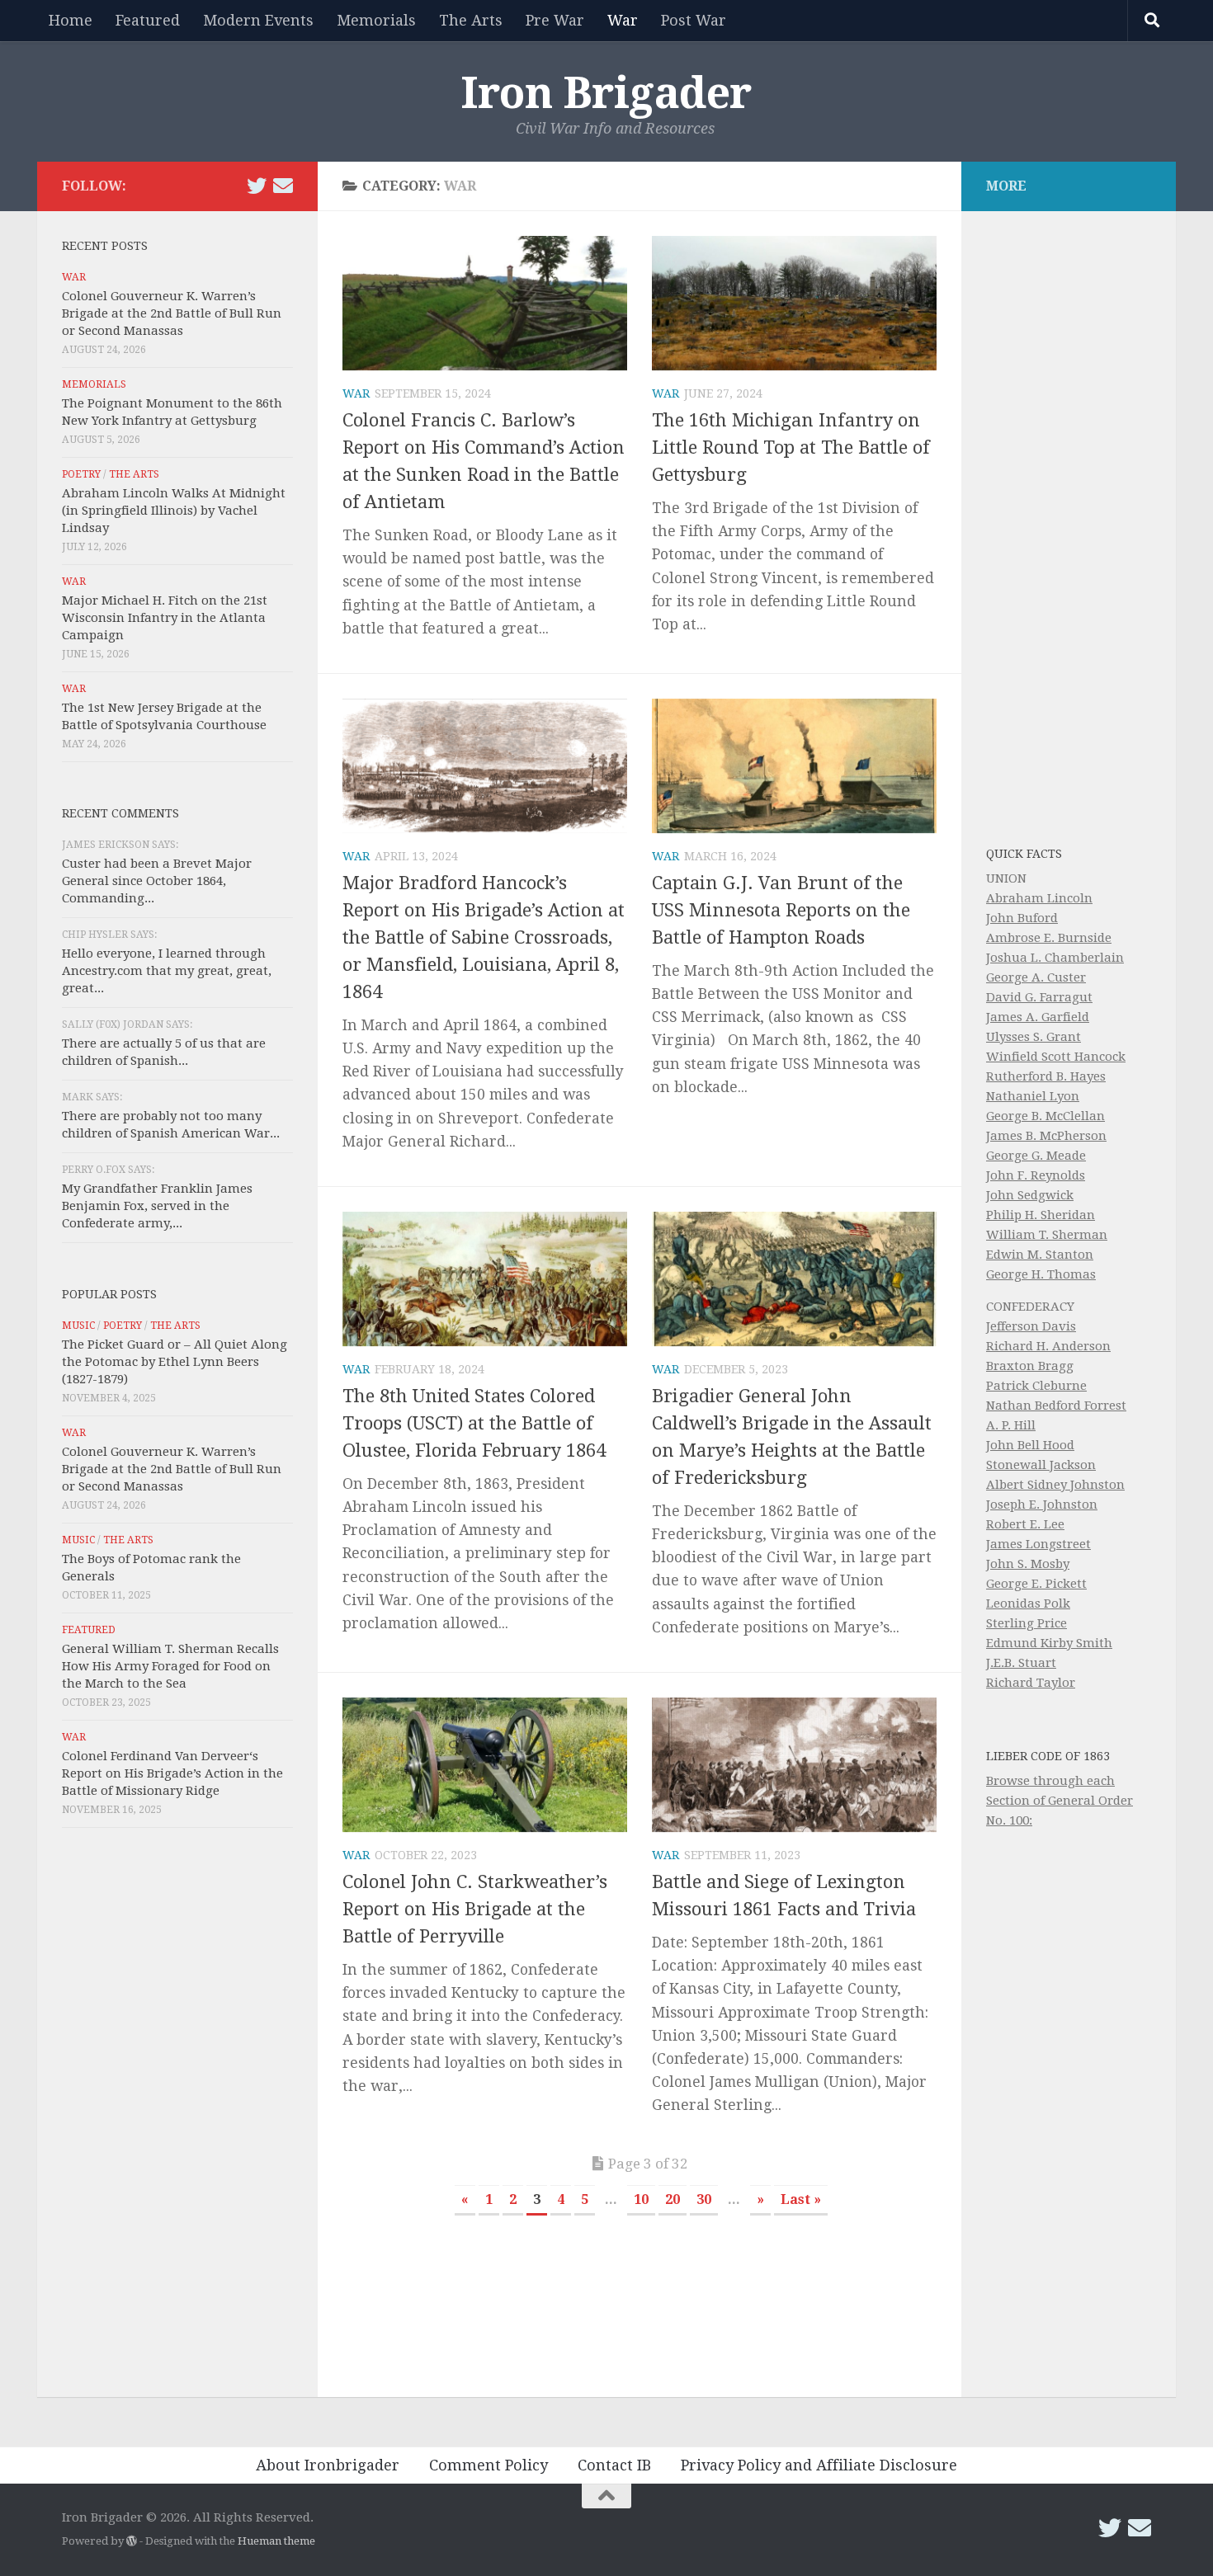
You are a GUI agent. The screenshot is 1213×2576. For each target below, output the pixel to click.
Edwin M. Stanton (1040, 1255)
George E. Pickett (1036, 1584)
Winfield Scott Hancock (1056, 1057)
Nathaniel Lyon (1033, 1096)
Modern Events (258, 20)
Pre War (555, 20)
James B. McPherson (1046, 1136)
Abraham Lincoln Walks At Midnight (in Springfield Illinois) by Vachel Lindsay (174, 511)
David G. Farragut (1039, 997)
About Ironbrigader (328, 2465)
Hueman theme (276, 2541)
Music (78, 1326)
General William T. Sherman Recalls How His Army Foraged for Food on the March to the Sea (170, 1666)
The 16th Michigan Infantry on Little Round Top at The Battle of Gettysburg (791, 447)
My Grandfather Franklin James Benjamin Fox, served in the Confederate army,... (157, 1206)
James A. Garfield (1038, 1017)
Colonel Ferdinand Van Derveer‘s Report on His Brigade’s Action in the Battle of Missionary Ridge (172, 1773)
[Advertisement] (177, 2117)
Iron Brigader (606, 93)
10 (641, 2199)
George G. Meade (1036, 1156)
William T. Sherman (1047, 1235)
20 (673, 2199)
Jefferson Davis (1031, 1326)
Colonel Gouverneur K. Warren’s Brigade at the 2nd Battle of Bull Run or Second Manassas (172, 313)
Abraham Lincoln (1039, 898)
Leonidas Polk (1028, 1604)
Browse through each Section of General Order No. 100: (1060, 1801)
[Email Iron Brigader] (283, 186)
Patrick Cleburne (1036, 1386)
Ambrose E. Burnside (1049, 938)
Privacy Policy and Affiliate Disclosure (819, 2465)
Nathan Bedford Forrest (1056, 1406)
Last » (801, 2199)
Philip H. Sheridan (1041, 1215)
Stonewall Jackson (1041, 1465)
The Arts (471, 20)
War (623, 20)
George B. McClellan (1045, 1116)
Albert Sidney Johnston (1055, 1485)
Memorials (376, 20)
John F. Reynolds (1036, 1175)
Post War (694, 20)
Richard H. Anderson (1048, 1346)
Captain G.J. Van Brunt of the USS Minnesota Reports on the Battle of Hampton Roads (781, 910)
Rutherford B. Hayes (1046, 1076)
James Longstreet (1038, 1544)
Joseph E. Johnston (1042, 1505)
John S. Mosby (1028, 1564)
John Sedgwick (1030, 1195)
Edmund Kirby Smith (1049, 1643)
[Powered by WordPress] (132, 2541)
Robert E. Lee (1025, 1524)
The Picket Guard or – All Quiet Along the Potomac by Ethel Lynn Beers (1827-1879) (175, 1362)
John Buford (1022, 918)
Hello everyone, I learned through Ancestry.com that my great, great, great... (167, 971)
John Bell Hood (1030, 1445)
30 (704, 2199)
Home (71, 20)
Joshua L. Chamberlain (1055, 958)
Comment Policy (489, 2465)
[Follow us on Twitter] (257, 186)
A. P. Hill (1011, 1425)
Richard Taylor (1031, 1683)
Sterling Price (1027, 1623)
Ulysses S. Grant (1034, 1037)
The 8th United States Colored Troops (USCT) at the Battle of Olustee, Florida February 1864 (474, 1423)
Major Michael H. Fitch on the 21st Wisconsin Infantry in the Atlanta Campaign (165, 618)
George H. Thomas (1041, 1274)
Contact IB (614, 2465)
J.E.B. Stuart (1021, 1663)
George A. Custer (1036, 977)
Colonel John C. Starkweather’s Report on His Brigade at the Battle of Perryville (475, 1909)
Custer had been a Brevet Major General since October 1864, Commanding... (157, 881)
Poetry (81, 474)
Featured (148, 20)
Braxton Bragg (1030, 1366)
